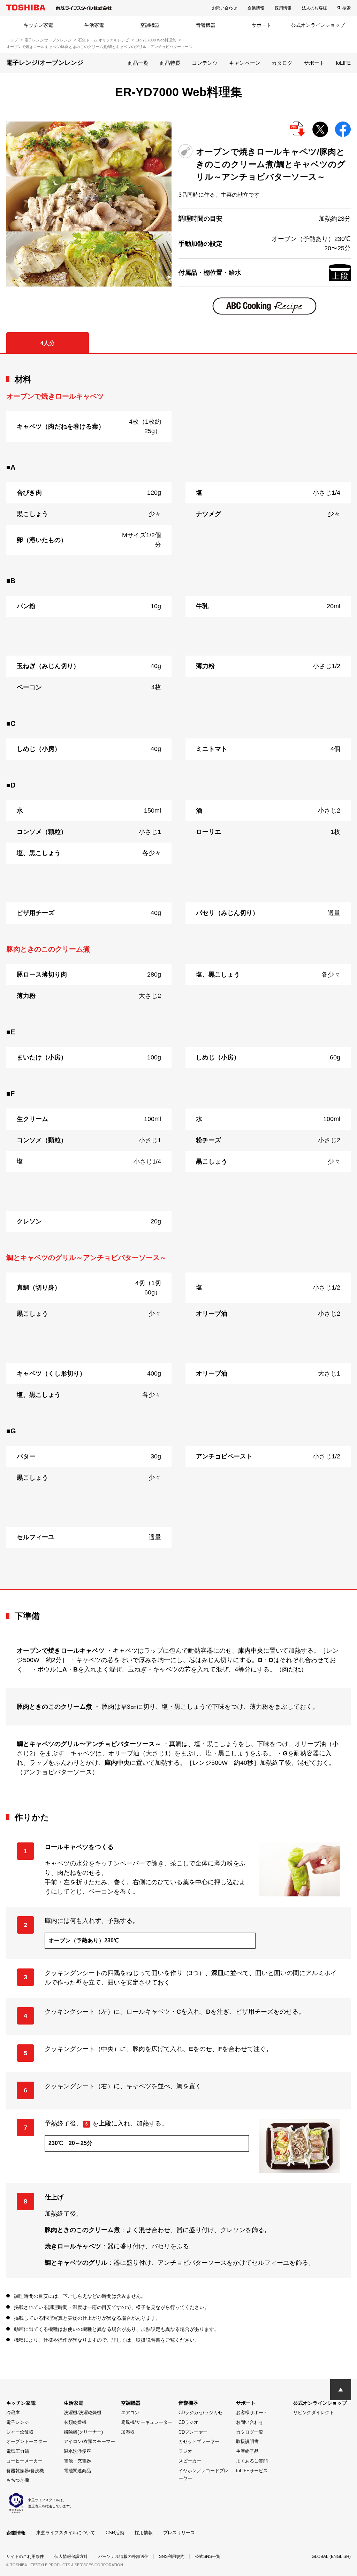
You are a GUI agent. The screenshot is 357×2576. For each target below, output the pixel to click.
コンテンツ (205, 63)
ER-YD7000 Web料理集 (156, 40)
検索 (347, 8)
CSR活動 (115, 2533)
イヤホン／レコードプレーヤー (203, 2475)
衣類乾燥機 (75, 2422)
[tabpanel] (178, 971)
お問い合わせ (225, 8)
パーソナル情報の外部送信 (123, 2557)
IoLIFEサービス (252, 2471)
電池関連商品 (77, 2471)
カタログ (282, 63)
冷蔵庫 (13, 2413)
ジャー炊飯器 (20, 2432)
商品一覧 (138, 63)
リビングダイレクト (314, 2413)
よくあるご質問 (252, 2461)
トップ (12, 40)
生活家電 (94, 25)
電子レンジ (18, 2422)
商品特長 (170, 63)
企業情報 (256, 8)
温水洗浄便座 (77, 2451)
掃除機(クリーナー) (83, 2432)
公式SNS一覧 (208, 2557)
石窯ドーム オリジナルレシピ (104, 40)
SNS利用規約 (172, 2557)
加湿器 (128, 2432)
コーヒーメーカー (24, 2461)
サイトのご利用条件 (25, 2557)
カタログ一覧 (250, 2432)
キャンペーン (245, 63)
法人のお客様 (314, 8)
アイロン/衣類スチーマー (89, 2441)
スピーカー (190, 2461)
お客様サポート (252, 2413)
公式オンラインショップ (318, 25)
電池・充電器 (77, 2461)
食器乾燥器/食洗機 (25, 2471)
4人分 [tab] (48, 343)
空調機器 (150, 25)
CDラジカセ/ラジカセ (200, 2413)
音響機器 (206, 25)
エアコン (130, 2413)
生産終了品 (247, 2451)
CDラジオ (188, 2422)
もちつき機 (18, 2480)
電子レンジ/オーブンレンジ (48, 40)
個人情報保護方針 (71, 2557)
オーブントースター (27, 2441)
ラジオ (185, 2451)
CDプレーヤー (193, 2432)
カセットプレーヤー (199, 2441)
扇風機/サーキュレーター (147, 2422)
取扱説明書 (247, 2441)
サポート (261, 25)
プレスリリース (179, 2533)
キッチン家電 (38, 25)
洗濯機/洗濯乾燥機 (83, 2413)
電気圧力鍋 (18, 2451)
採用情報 (283, 8)
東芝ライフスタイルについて (66, 2533)
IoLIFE (343, 63)
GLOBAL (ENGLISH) (331, 2557)
